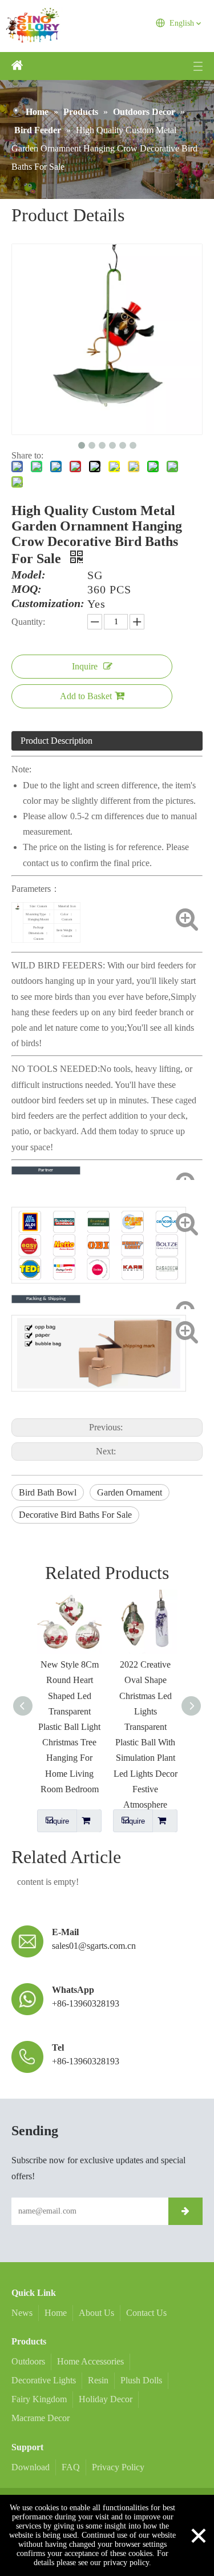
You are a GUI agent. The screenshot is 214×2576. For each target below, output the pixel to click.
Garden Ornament (130, 1492)
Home (56, 2313)
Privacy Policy (118, 2467)
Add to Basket (86, 696)
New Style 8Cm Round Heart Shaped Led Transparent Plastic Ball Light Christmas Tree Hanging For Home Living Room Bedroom (69, 1727)
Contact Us (146, 2313)
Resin (98, 2380)
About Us (96, 2313)
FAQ (71, 2467)
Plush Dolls (141, 2380)
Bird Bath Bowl (48, 1492)
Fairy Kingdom (39, 2399)
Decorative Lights (44, 2380)
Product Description (56, 741)
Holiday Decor (106, 2399)
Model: (29, 575)
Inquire (85, 666)
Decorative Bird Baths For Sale (75, 1515)
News (22, 2313)
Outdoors (28, 2361)
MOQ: (27, 589)
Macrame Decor (41, 2418)
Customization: (48, 604)
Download (31, 2467)
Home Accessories (90, 2361)
